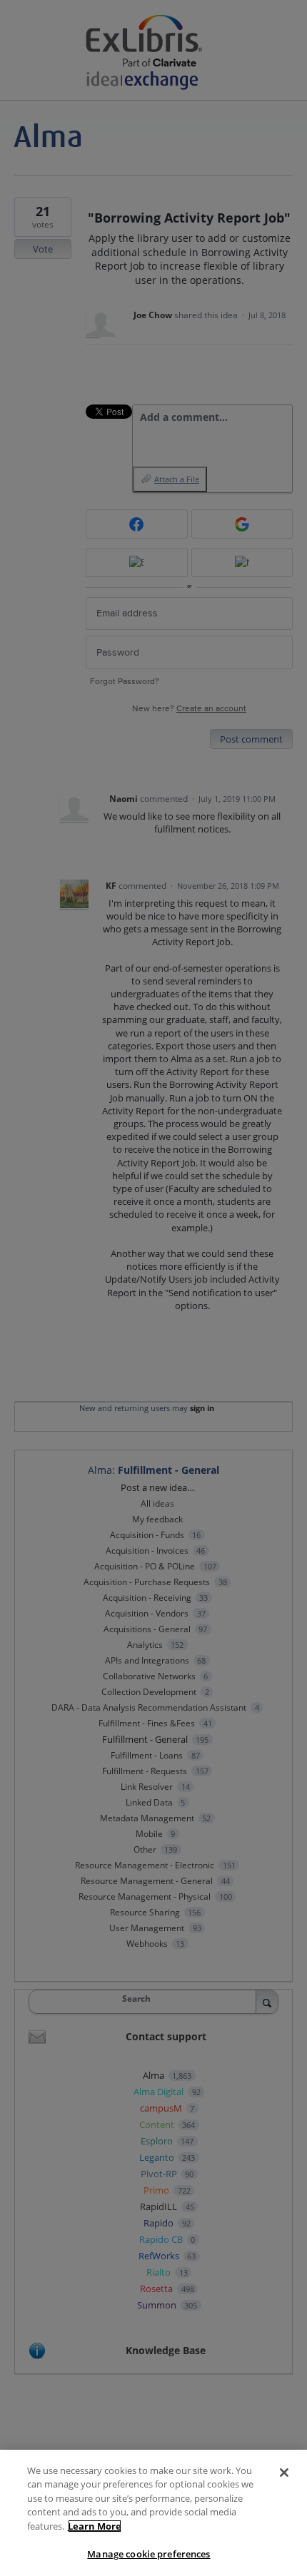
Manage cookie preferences (149, 2554)
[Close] (284, 2473)
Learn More (95, 2526)
